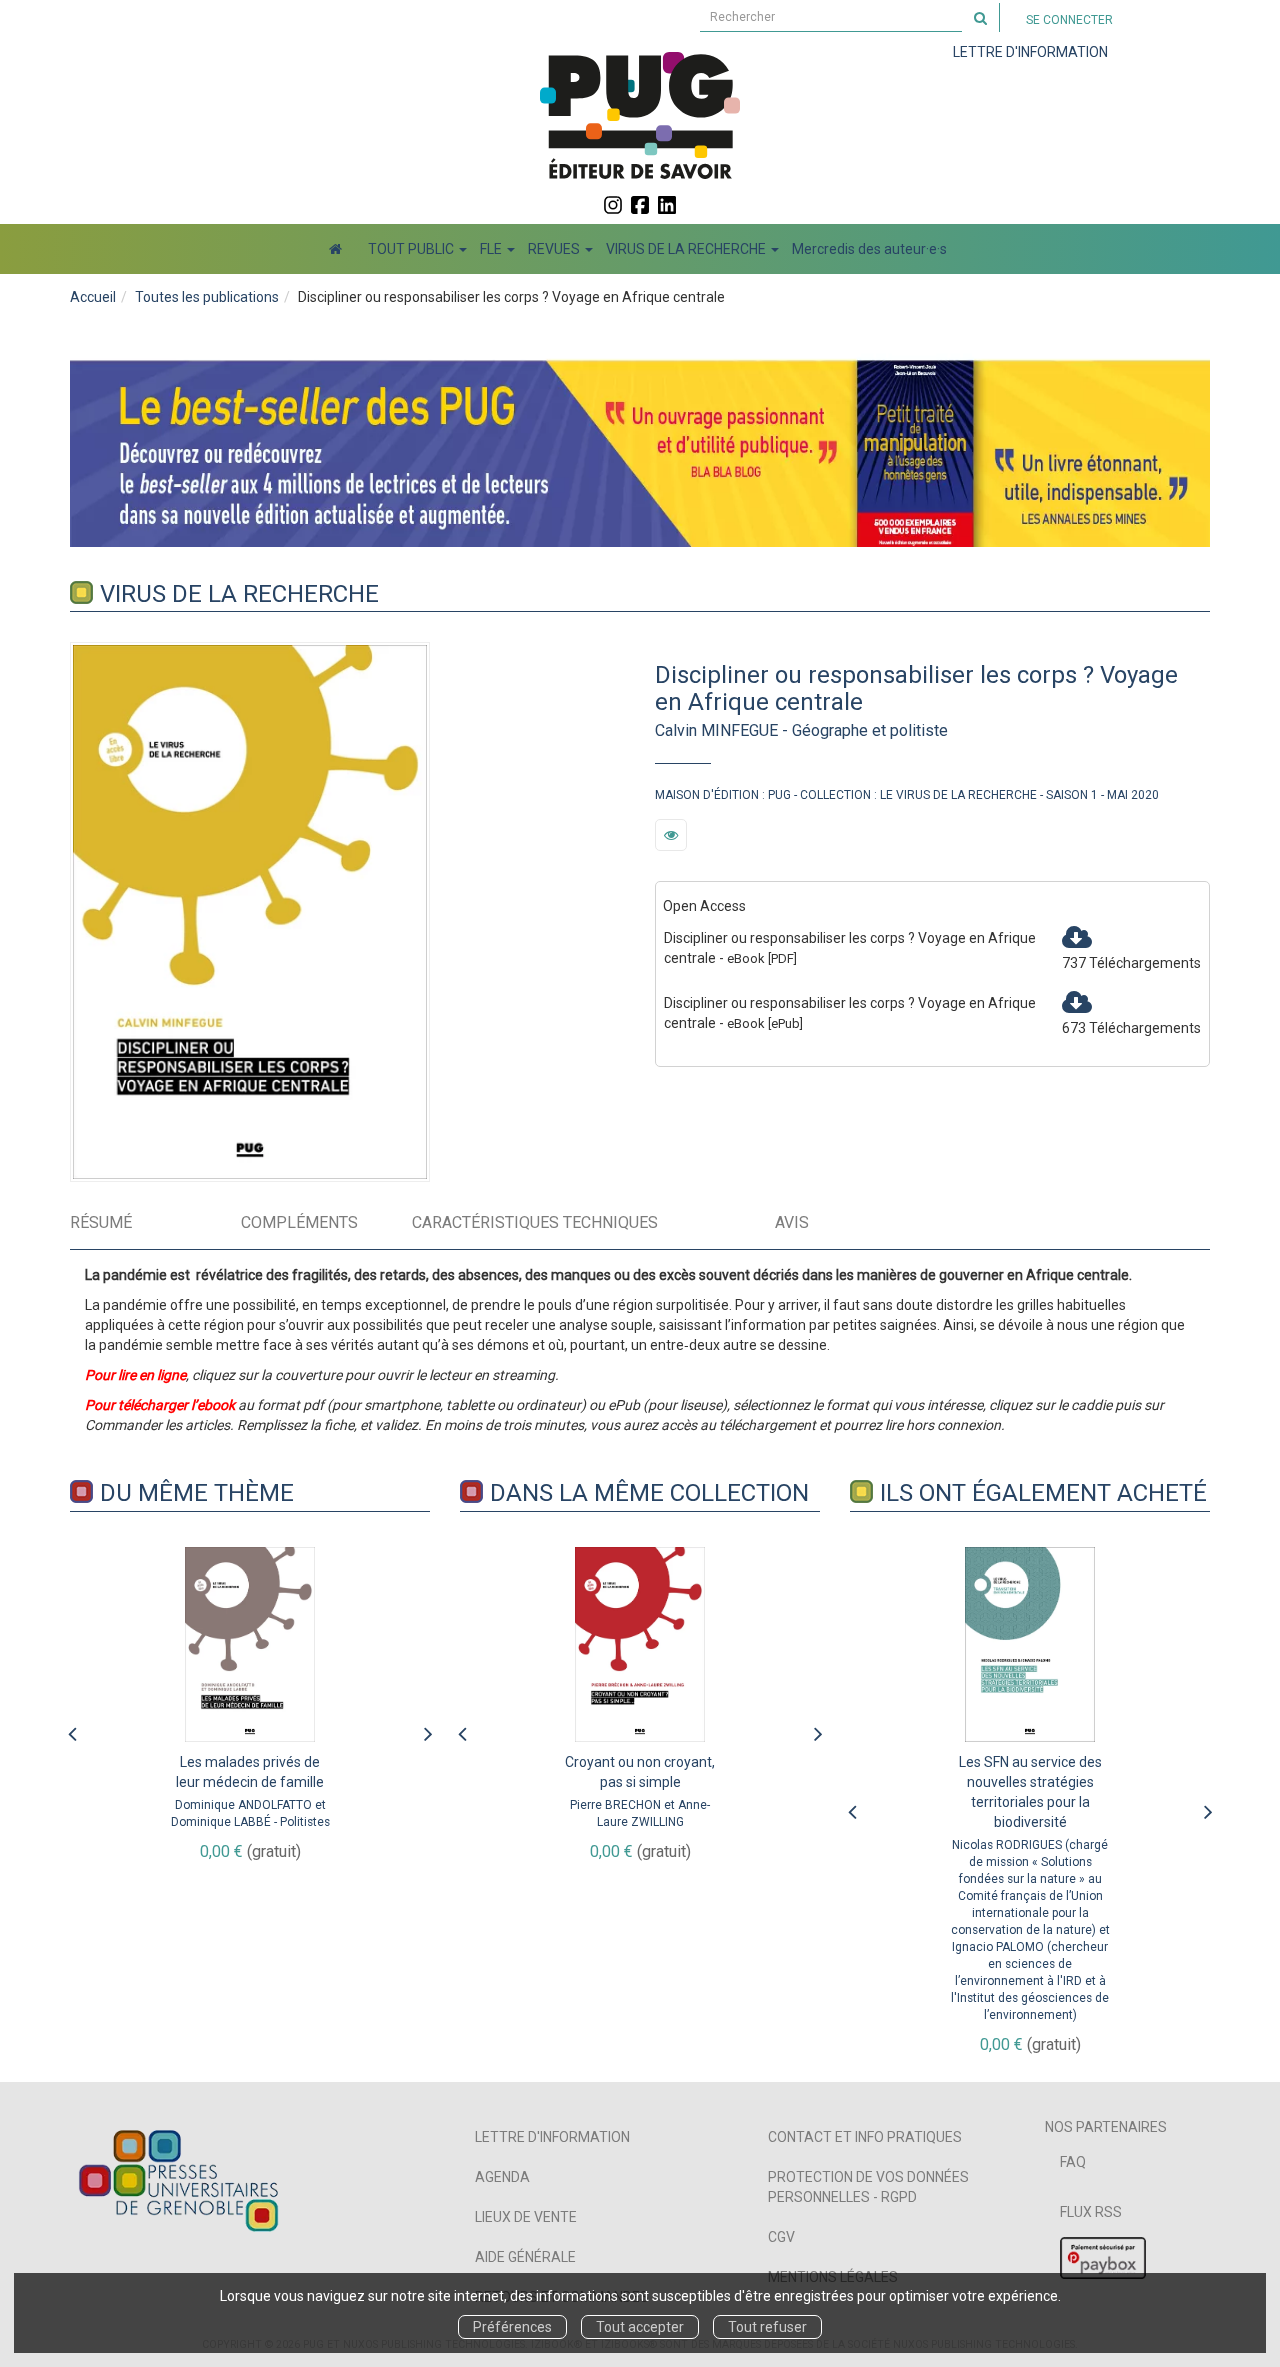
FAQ (1073, 2162)
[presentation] (72, 1729)
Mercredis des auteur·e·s (869, 249)
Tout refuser (767, 2327)
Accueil (93, 297)
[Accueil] (335, 249)
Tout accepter (640, 2327)
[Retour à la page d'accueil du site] (640, 115)
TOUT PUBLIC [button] (412, 249)
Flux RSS (1091, 2212)
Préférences (512, 2327)
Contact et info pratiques (865, 2137)
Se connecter (1069, 20)
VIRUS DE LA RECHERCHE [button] (687, 249)
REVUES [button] (555, 249)
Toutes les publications (207, 297)
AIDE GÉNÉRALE (525, 2257)
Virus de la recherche (239, 594)
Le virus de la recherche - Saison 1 (989, 795)
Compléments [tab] (299, 1222)
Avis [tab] (792, 1222)
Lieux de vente (526, 2217)
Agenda (502, 2177)
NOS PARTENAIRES (1106, 2127)
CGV (781, 2237)
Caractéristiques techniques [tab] (535, 1222)
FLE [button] (492, 249)
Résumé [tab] (101, 1222)
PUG (779, 795)
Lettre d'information (552, 2137)
